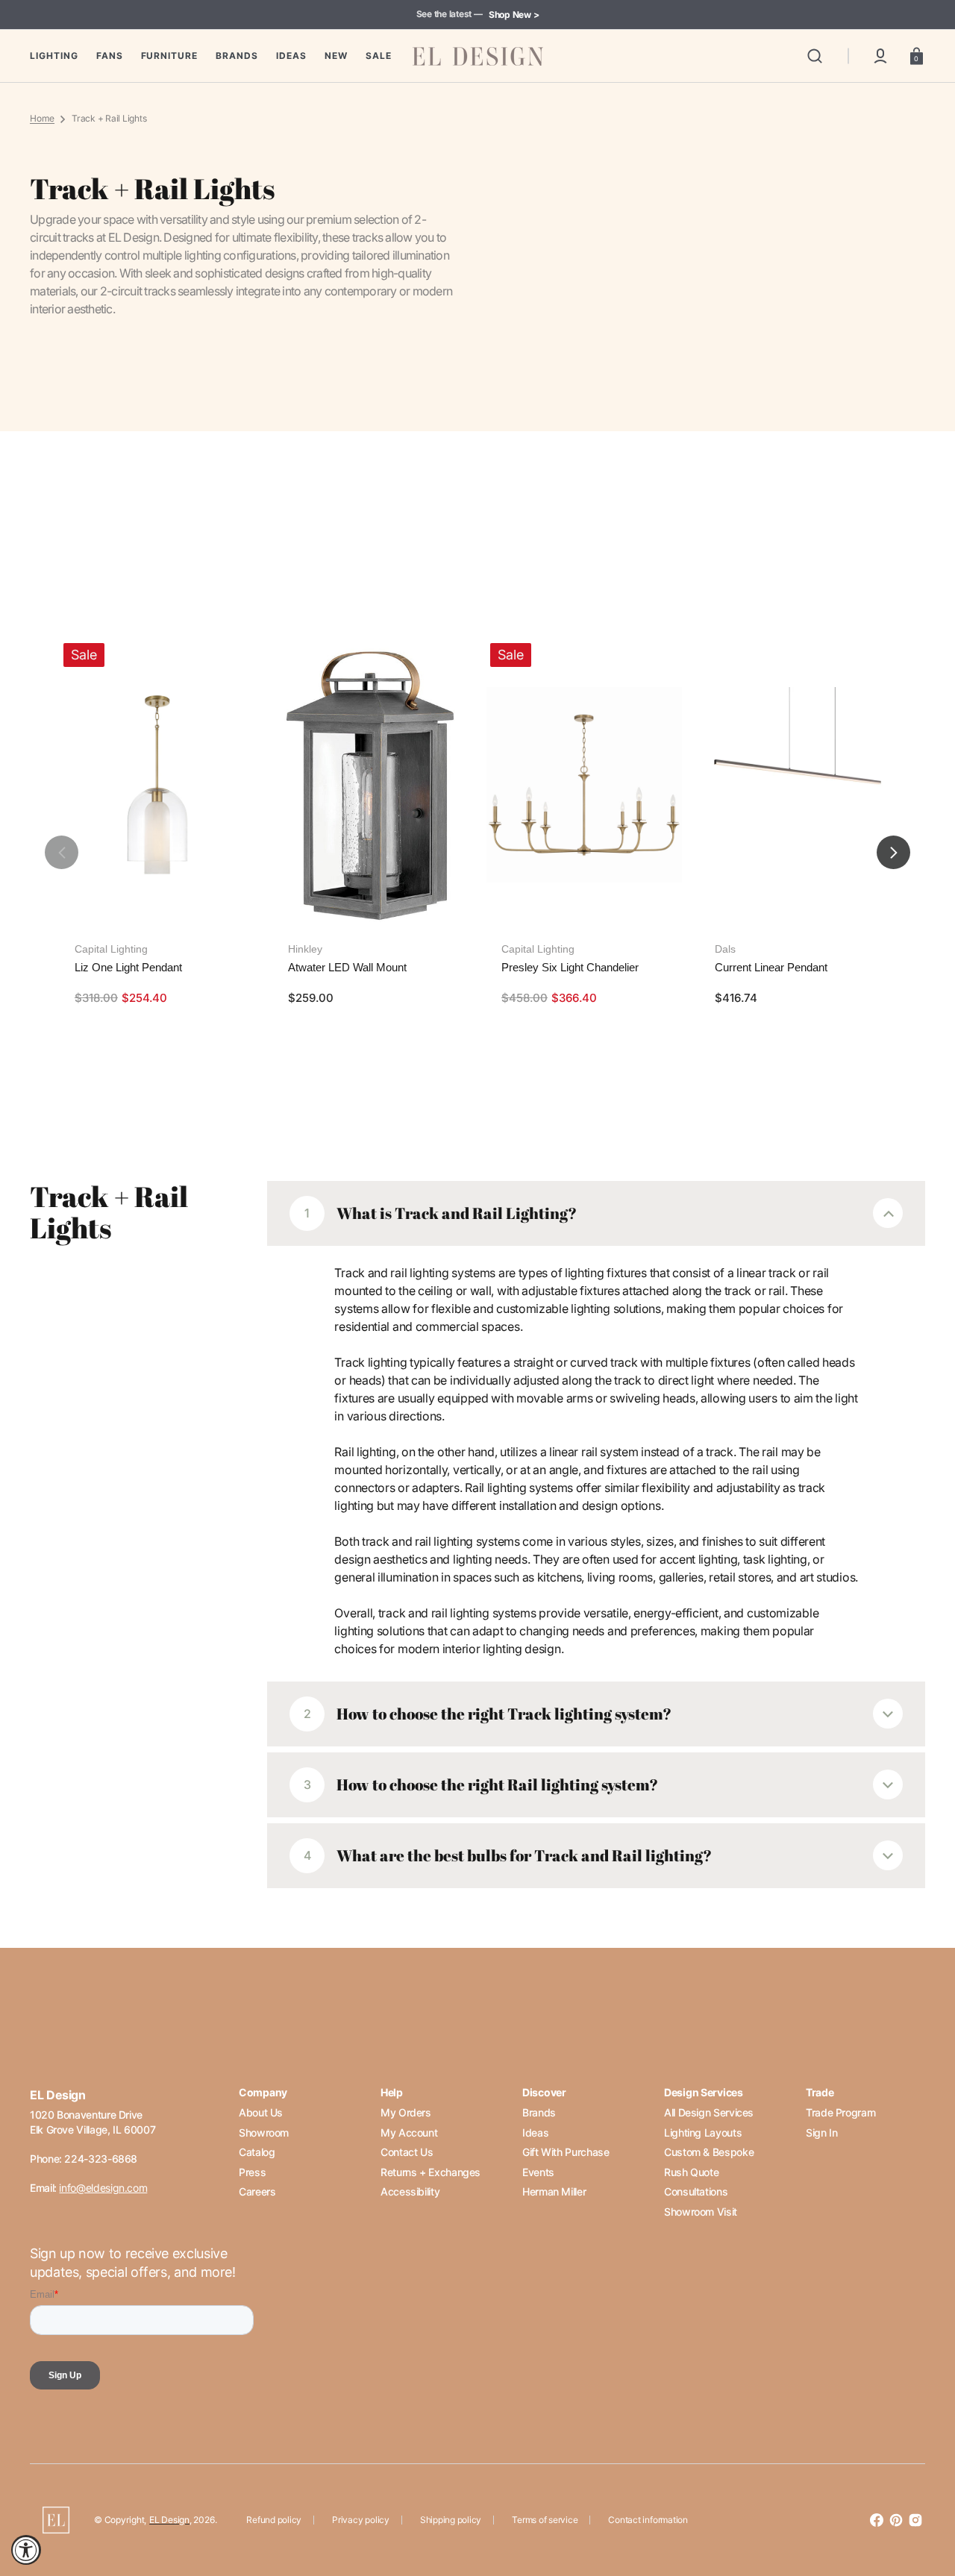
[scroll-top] (923, 2500)
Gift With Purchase (566, 2152)
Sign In (821, 2132)
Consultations (696, 2191)
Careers (257, 2191)
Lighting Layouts (703, 2132)
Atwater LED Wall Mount (347, 967)
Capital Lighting (111, 949)
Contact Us (407, 2152)
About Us (261, 2112)
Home (42, 118)
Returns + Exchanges (430, 2172)
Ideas (535, 2132)
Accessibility (410, 2191)
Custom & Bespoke (709, 2152)
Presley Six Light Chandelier (570, 967)
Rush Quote (691, 2172)
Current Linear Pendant (771, 967)
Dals (725, 949)
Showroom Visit (701, 2212)
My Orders (406, 2112)
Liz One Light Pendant (128, 967)
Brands (539, 2112)
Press (252, 2172)
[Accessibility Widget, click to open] (26, 2550)
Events (538, 2172)
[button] (815, 56)
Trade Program (840, 2112)
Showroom (264, 2132)
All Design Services (709, 2112)
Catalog (257, 2152)
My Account (409, 2132)
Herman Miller (554, 2191)
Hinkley (305, 949)
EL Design (169, 2520)
